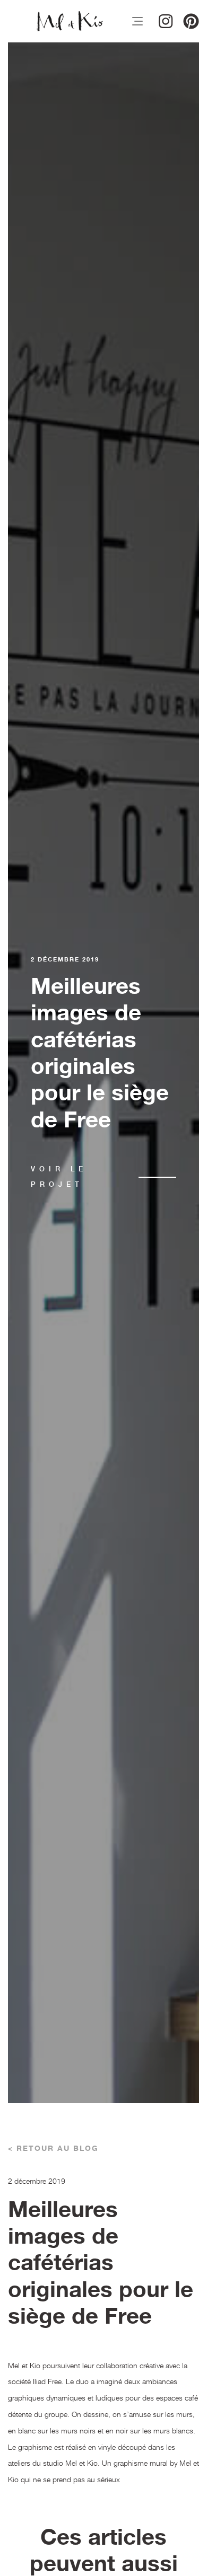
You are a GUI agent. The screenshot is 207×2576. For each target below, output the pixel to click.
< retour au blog (53, 2149)
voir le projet (59, 1177)
